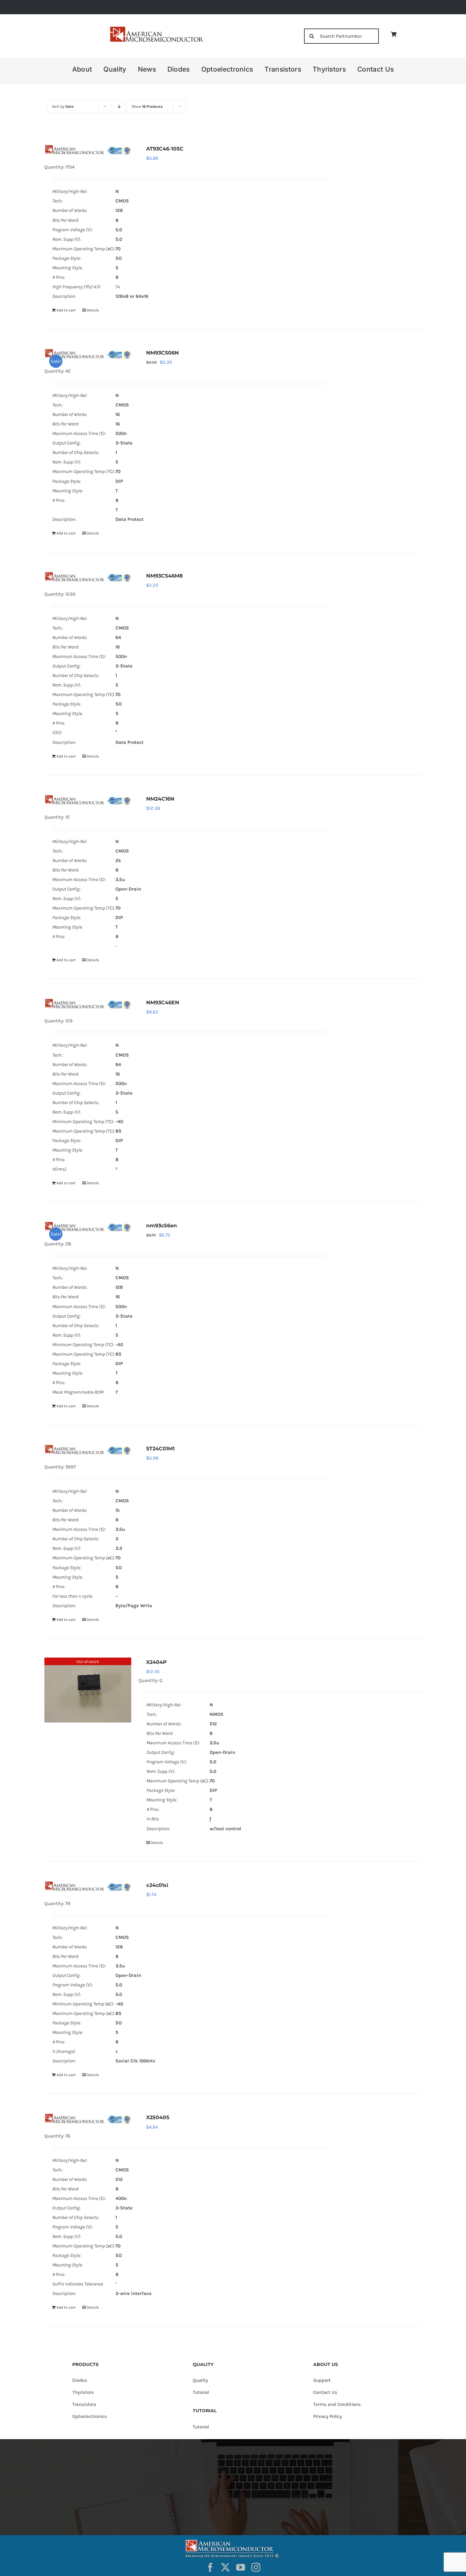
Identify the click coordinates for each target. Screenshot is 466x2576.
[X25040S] (88, 2118)
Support (322, 2380)
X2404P (156, 1662)
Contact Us (325, 2392)
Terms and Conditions (337, 2404)
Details (93, 310)
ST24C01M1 (160, 1449)
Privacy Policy (328, 2416)
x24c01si (157, 1885)
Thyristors (83, 2392)
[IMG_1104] (156, 28)
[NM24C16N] (88, 800)
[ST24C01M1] (88, 1449)
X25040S (158, 2117)
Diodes (80, 2380)
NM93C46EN (163, 1003)
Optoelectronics (90, 2416)
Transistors (84, 2404)
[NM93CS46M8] (88, 577)
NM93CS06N (162, 353)
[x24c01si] (88, 1886)
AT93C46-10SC (165, 149)
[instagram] (256, 2567)
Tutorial (201, 2392)
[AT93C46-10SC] (88, 150)
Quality (200, 2380)
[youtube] (241, 2567)
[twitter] (225, 2567)
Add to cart (66, 310)
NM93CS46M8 (165, 576)
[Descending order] (119, 107)
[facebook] (210, 2567)
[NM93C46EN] (88, 1003)
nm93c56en (162, 1226)
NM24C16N (160, 799)
